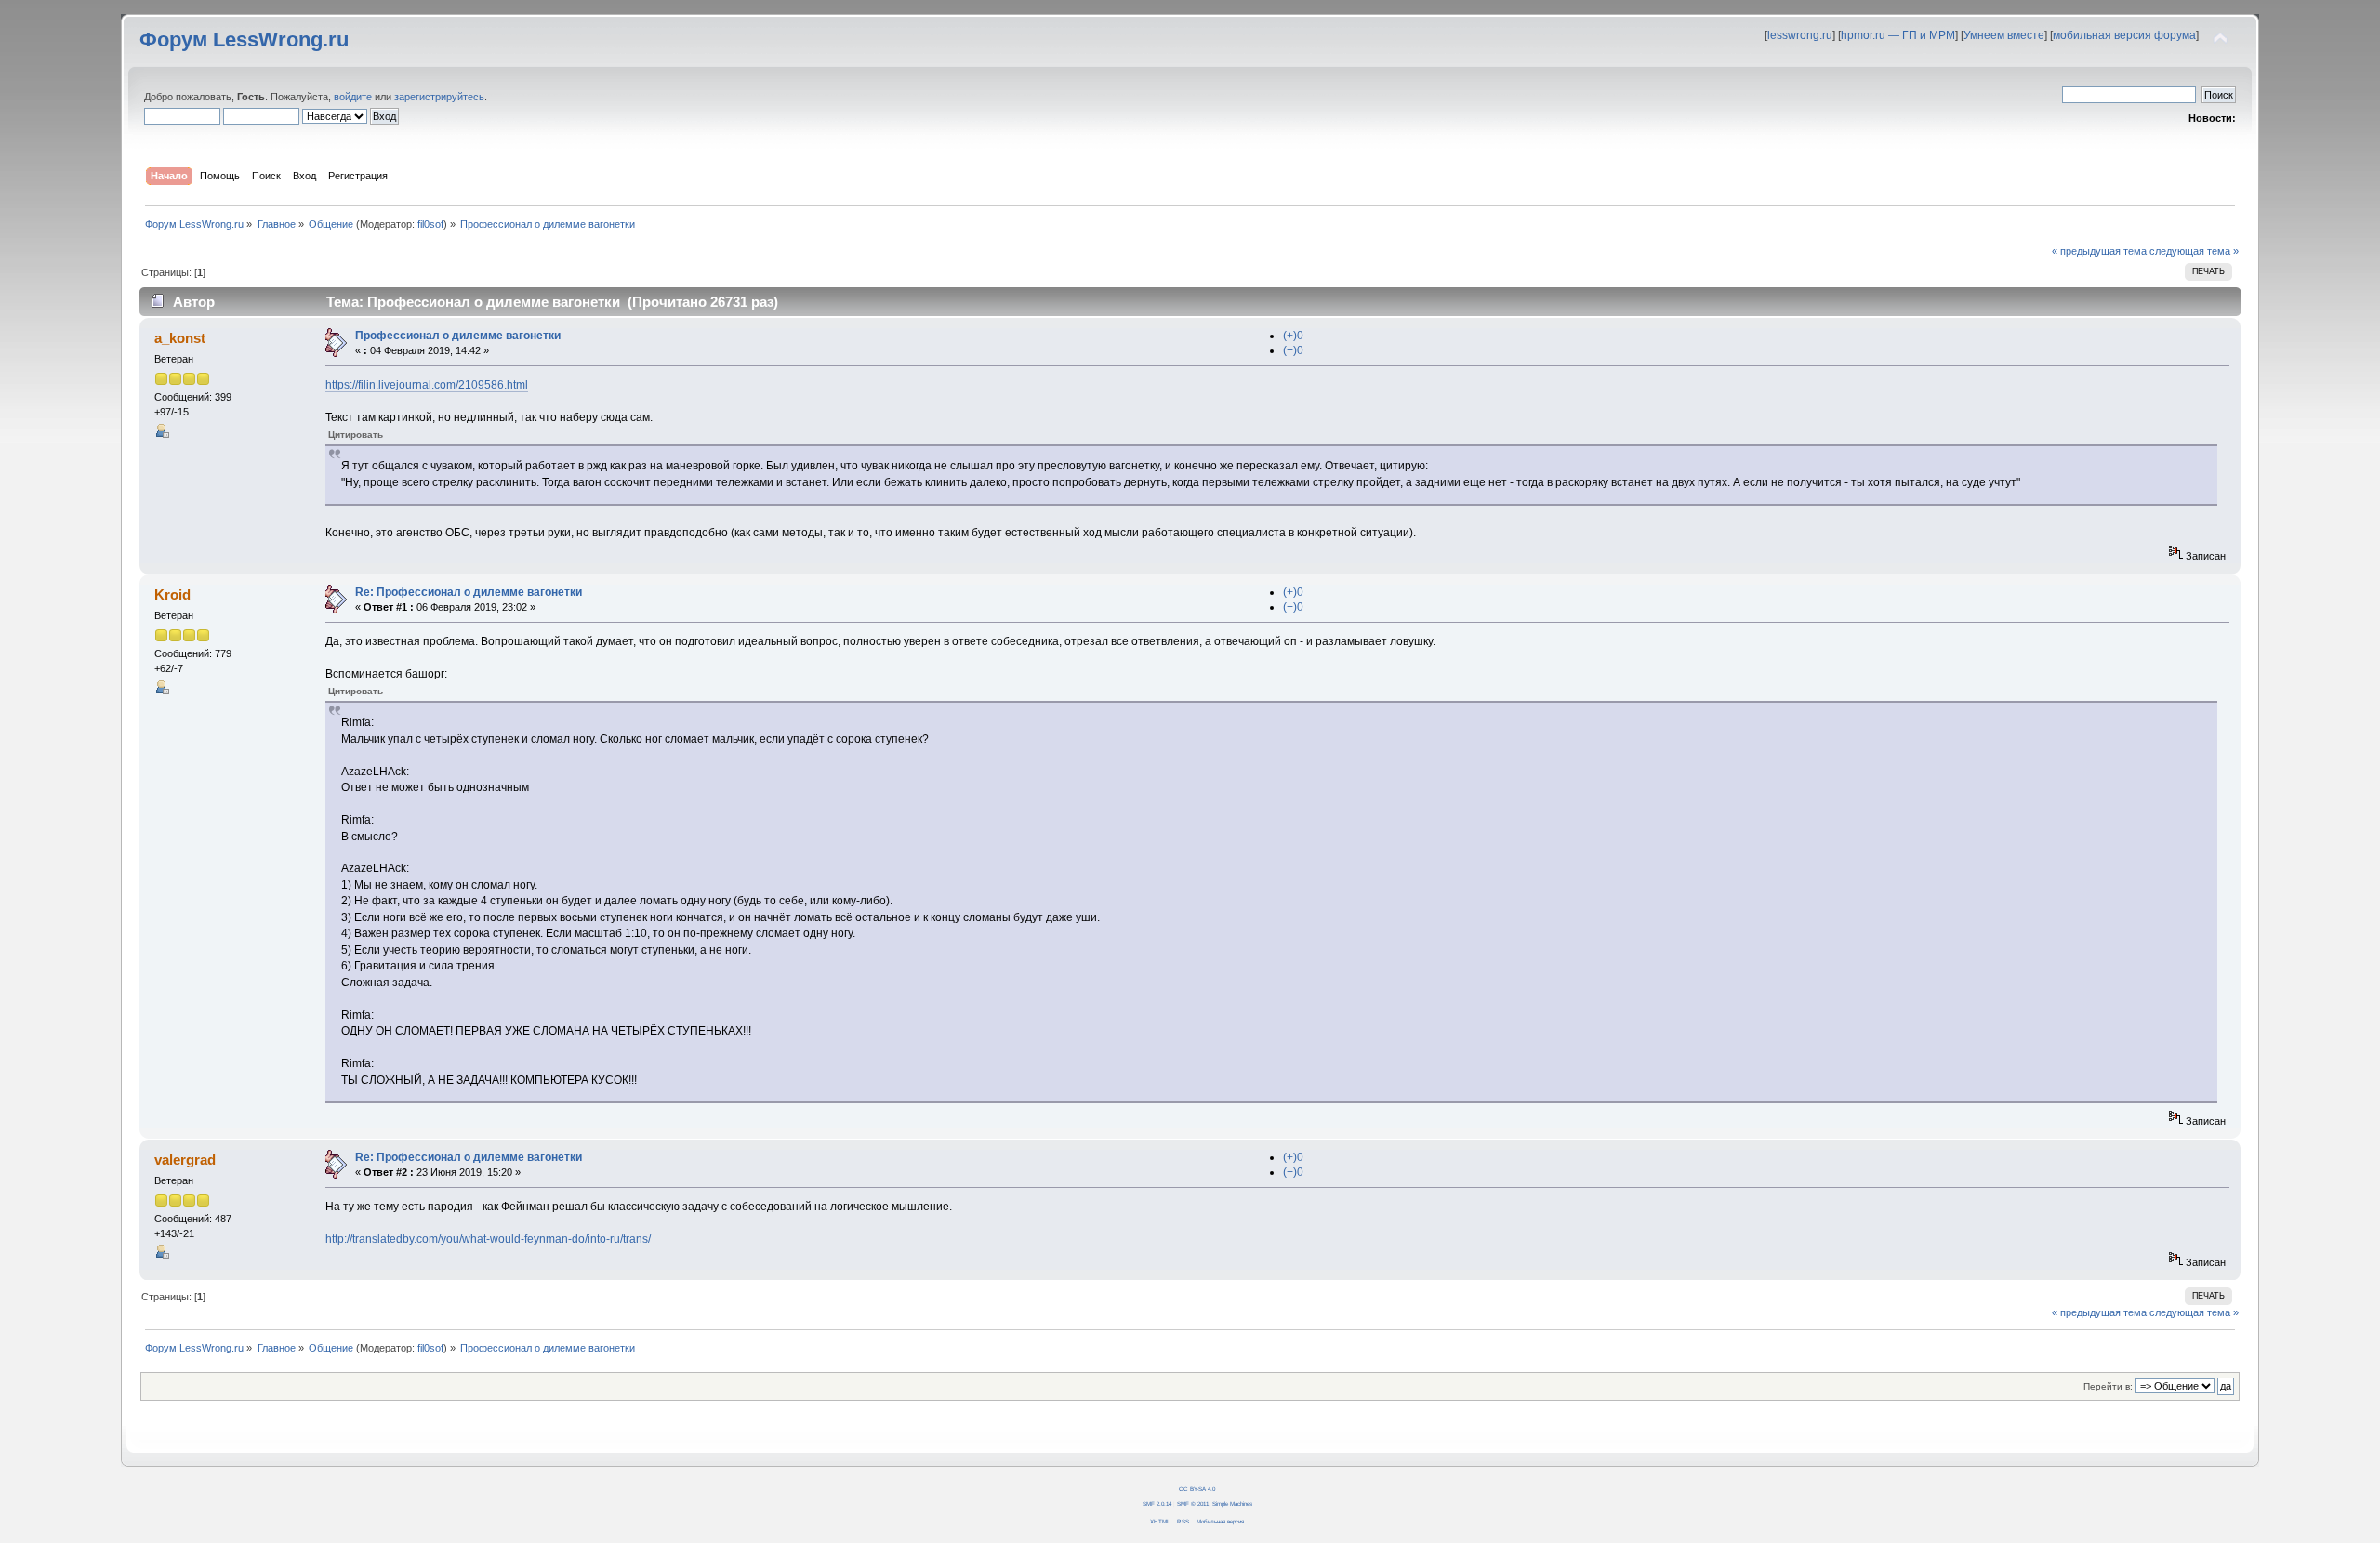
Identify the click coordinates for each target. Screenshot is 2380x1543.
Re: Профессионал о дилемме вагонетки (469, 592)
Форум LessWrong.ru (244, 40)
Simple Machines (1232, 1503)
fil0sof (430, 224)
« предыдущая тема (2099, 251)
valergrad (185, 1160)
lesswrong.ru (1800, 35)
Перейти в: (2108, 1386)
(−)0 (1293, 350)
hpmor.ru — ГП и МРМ (1898, 35)
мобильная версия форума (2124, 35)
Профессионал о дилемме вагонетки (458, 336)
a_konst (180, 338)
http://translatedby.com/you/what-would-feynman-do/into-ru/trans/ (488, 1239)
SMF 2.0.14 (1157, 1503)
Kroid (172, 594)
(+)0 (1293, 336)
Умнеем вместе (2004, 35)
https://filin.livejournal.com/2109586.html (427, 385)
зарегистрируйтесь (439, 97)
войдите (353, 97)
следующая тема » (2194, 251)
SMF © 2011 (1193, 1503)
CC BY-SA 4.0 (1197, 1489)
